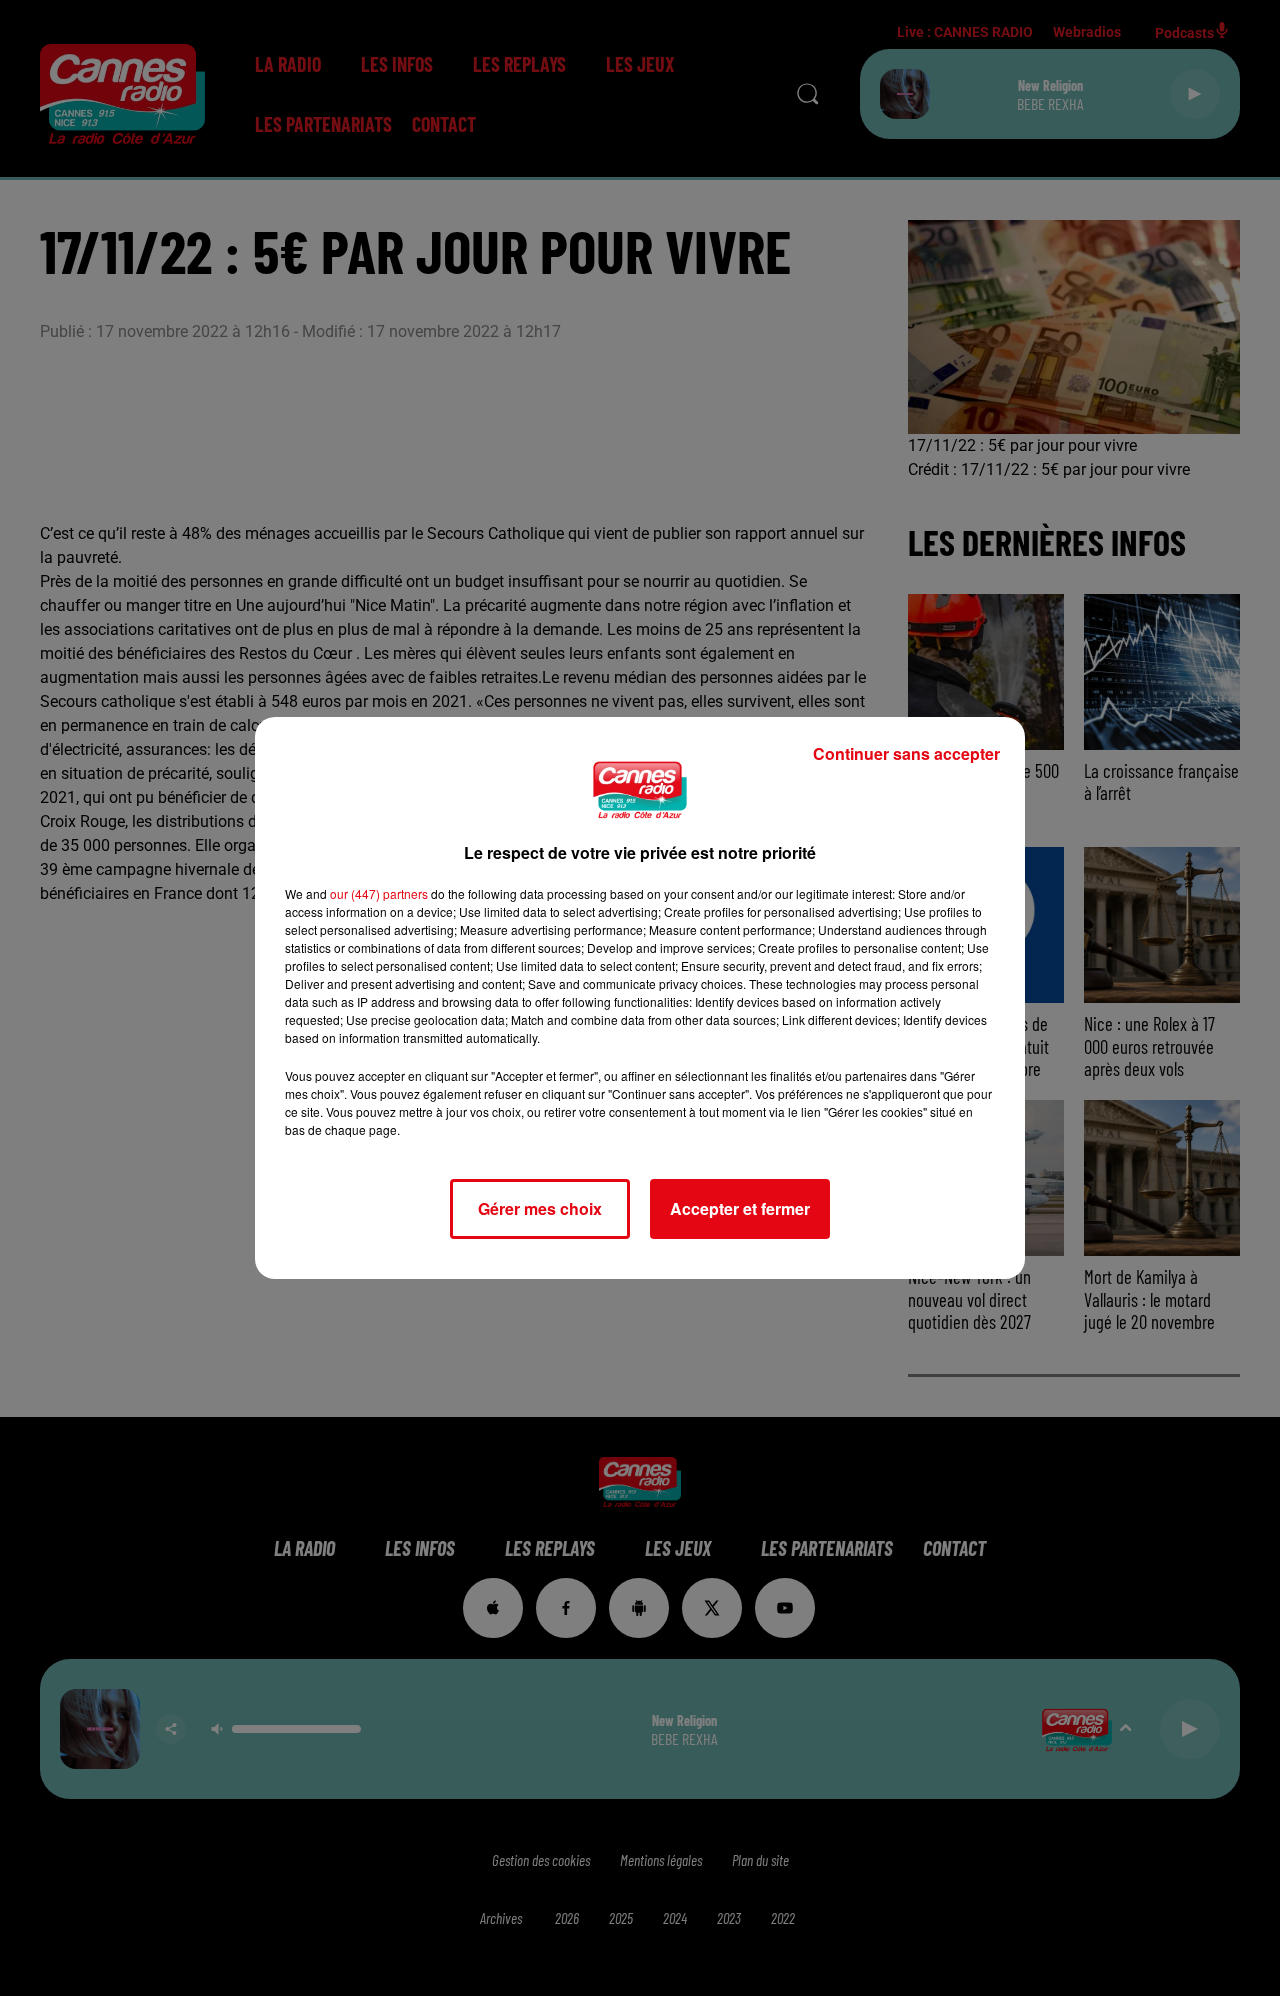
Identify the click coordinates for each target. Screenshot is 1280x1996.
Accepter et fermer (740, 1208)
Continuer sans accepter (906, 753)
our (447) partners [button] (379, 893)
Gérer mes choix (540, 1208)
